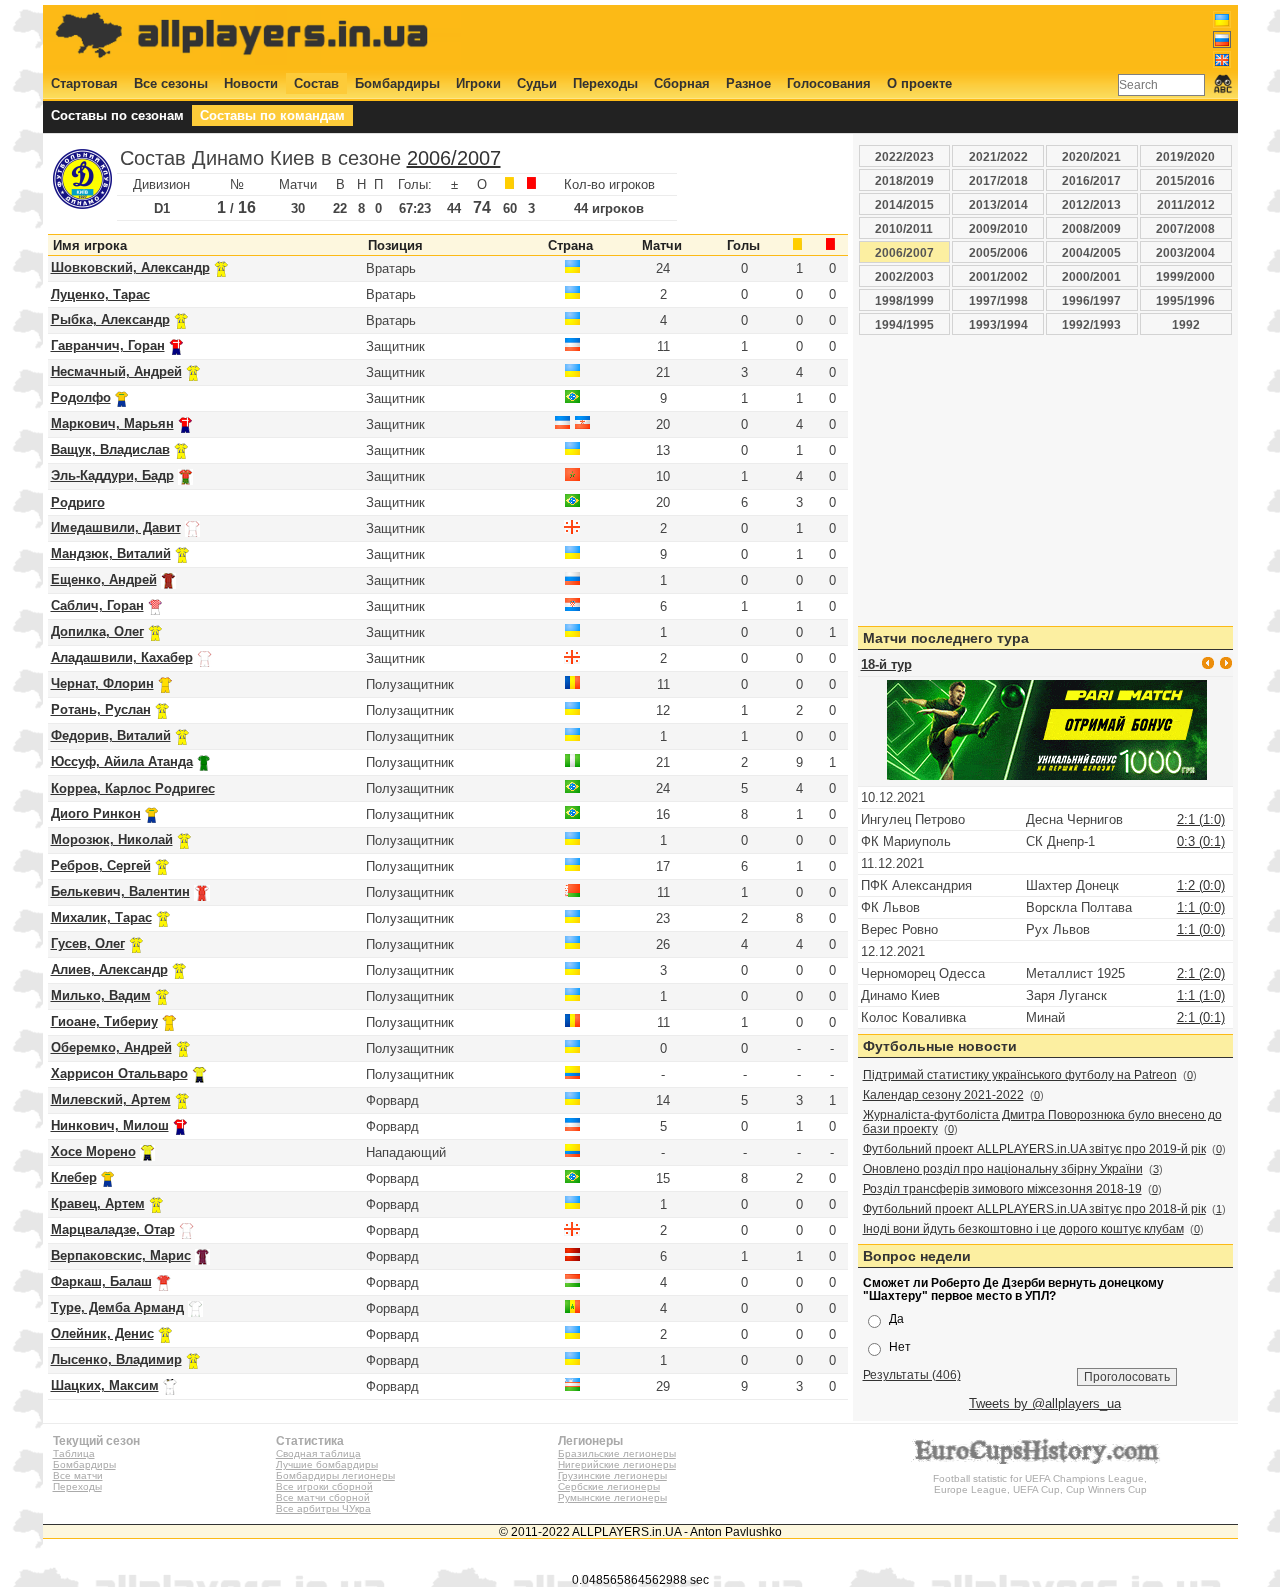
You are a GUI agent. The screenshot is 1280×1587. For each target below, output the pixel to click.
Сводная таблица (318, 1453)
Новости (251, 83)
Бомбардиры (397, 83)
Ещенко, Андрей (104, 579)
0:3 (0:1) (1201, 841)
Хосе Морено (93, 1151)
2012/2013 (1091, 204)
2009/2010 (998, 228)
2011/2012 (1186, 204)
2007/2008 (1185, 228)
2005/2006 (998, 252)
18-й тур (886, 664)
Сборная (682, 83)
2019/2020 (1185, 156)
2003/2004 (1185, 252)
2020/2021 (1091, 156)
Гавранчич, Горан (108, 345)
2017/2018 (998, 180)
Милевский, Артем (111, 1099)
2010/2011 (904, 228)
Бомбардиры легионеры (335, 1475)
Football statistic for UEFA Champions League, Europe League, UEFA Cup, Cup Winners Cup (1040, 1484)
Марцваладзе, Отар (113, 1229)
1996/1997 (1091, 300)
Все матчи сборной (323, 1497)
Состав (316, 83)
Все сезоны (171, 83)
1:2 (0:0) (1201, 885)
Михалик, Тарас (101, 917)
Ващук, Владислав (110, 449)
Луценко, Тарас (100, 294)
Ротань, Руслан (101, 709)
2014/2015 (904, 204)
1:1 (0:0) (1201, 907)
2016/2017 (1091, 180)
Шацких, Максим (105, 1385)
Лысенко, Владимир (116, 1359)
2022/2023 (904, 156)
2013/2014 (998, 204)
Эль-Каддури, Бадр (112, 475)
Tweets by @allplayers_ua (1045, 1403)
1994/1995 (904, 324)
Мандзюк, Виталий (111, 553)
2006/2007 (454, 158)
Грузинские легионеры (612, 1475)
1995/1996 (1185, 300)
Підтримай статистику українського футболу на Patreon (1020, 1075)
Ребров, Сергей (101, 865)
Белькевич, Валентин (120, 891)
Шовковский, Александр (130, 267)
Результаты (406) (912, 1374)
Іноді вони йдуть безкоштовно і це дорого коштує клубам (1023, 1229)
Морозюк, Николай (112, 839)
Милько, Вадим (101, 995)
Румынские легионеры (612, 1497)
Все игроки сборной (324, 1486)
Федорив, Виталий (111, 735)
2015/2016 (1185, 180)
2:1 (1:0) (1201, 819)
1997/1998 (998, 300)
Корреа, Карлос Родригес (133, 788)
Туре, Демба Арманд (117, 1307)
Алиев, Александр (109, 969)
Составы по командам (272, 115)
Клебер (74, 1177)
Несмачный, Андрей (116, 371)
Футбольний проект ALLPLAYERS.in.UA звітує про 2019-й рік (1034, 1149)
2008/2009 (1091, 228)
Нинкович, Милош (110, 1125)
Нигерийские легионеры (617, 1464)
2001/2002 (998, 276)
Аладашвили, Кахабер (122, 657)
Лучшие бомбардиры (327, 1464)
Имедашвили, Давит (116, 527)
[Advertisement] (867, 37)
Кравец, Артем (98, 1203)
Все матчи (78, 1475)
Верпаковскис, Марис (121, 1255)
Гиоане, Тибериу (104, 1021)
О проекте (919, 83)
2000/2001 (1091, 276)
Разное (748, 83)
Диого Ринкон (96, 813)
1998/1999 (904, 300)
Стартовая (84, 83)
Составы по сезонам (117, 115)
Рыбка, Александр (110, 319)
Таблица (74, 1453)
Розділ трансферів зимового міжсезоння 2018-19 (1002, 1189)
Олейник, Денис (102, 1333)
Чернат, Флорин (102, 683)
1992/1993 (1091, 324)
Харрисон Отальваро (119, 1073)
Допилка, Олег (97, 631)
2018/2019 (904, 180)
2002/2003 (904, 276)
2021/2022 (998, 156)
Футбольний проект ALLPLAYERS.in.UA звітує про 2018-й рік (1034, 1209)
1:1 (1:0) (1201, 995)
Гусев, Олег (88, 943)
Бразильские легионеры (617, 1453)
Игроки (478, 83)
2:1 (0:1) (1201, 1017)
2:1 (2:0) (1201, 973)
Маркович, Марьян (112, 423)
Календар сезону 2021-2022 (943, 1095)
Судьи (537, 83)
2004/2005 (1091, 252)
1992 (1186, 324)
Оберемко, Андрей (111, 1047)
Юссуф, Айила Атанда (122, 761)
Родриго (78, 502)
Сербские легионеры (609, 1486)
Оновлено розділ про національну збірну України (1003, 1169)
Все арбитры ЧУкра (323, 1508)
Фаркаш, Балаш (101, 1281)
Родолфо (81, 397)
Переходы (605, 83)
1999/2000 (1185, 276)
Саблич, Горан (97, 605)
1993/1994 (998, 324)
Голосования (829, 83)
